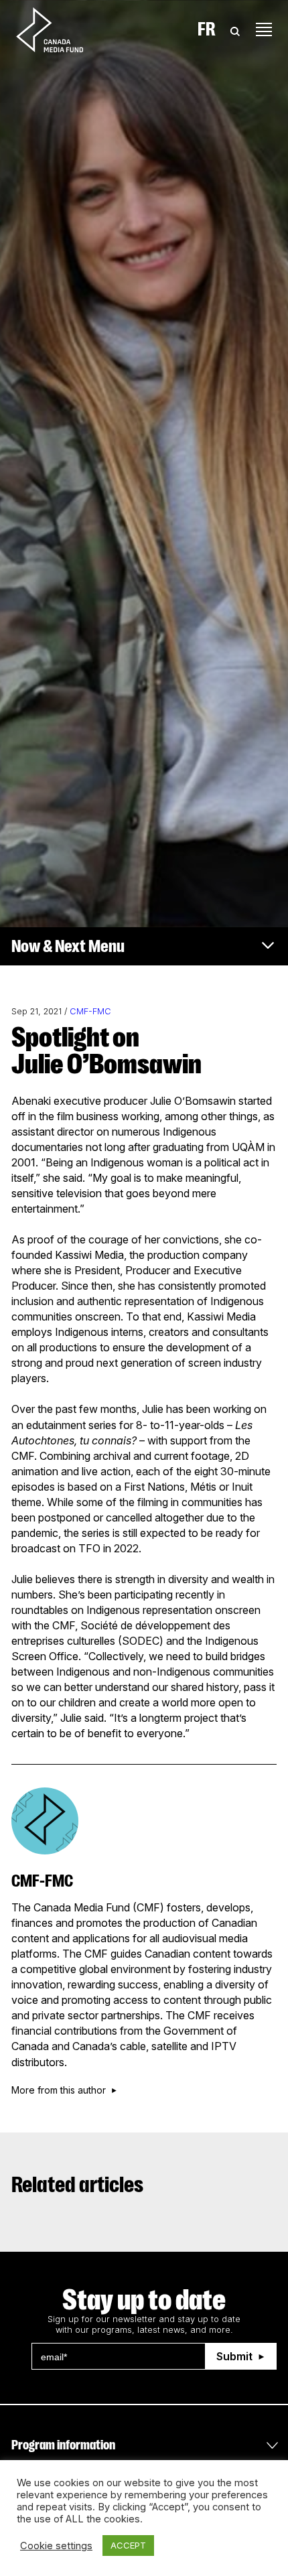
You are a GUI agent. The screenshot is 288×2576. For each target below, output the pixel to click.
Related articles (77, 2185)
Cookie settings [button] (56, 2546)
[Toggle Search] (235, 29)
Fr (207, 29)
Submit (234, 2356)
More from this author (59, 2090)
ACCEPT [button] (128, 2545)
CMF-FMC (90, 1011)
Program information (63, 2445)
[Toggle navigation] (264, 29)
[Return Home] (61, 29)
